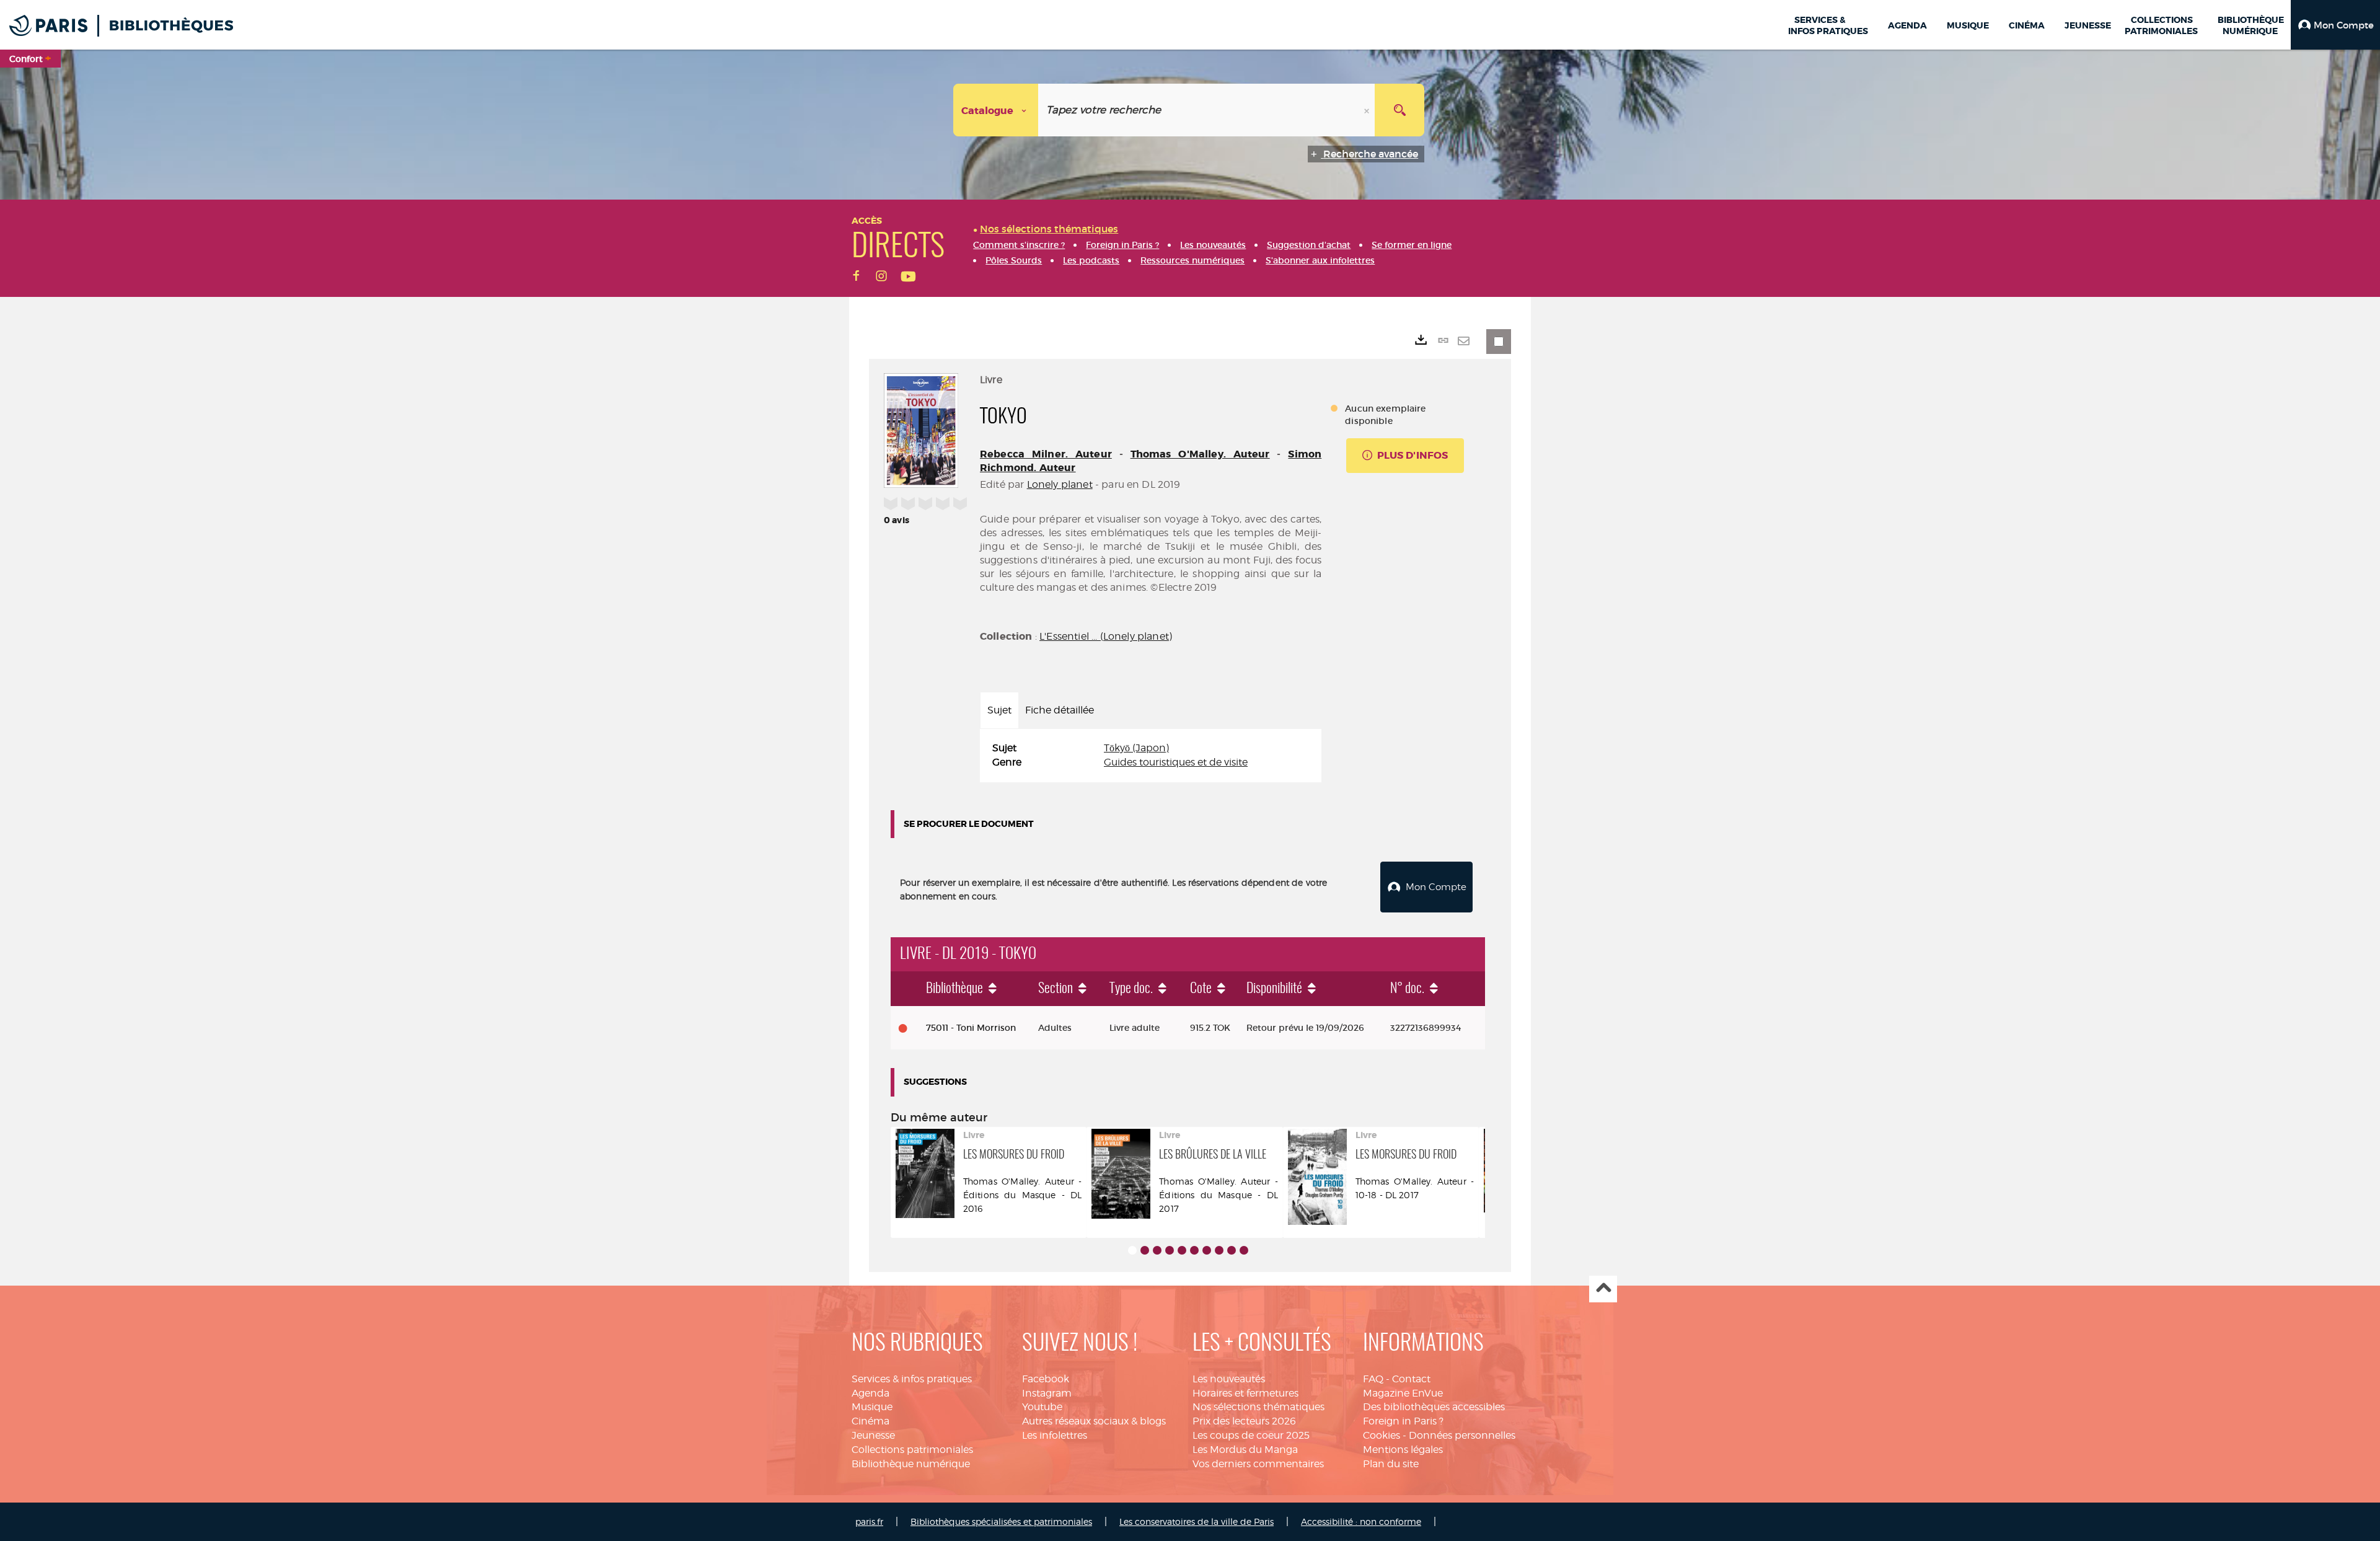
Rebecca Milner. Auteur (1046, 454)
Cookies (1382, 1435)
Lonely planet (1060, 484)
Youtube (1042, 1407)
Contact (1411, 1379)
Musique (872, 1407)
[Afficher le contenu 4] (1170, 1250)
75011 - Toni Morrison (971, 1028)
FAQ (1373, 1379)
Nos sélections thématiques (1258, 1407)
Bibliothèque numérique (911, 1464)
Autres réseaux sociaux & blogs (1094, 1421)
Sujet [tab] (999, 710)
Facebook (1046, 1379)
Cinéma (870, 1421)
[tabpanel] (1151, 756)
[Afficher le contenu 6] (1194, 1250)
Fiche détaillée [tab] (1060, 710)
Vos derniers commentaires (1258, 1464)
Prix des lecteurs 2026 (1244, 1421)
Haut (1603, 1289)
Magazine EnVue (1403, 1393)
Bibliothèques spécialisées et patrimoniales (1001, 1521)
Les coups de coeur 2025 (1251, 1435)
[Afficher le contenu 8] (1219, 1250)
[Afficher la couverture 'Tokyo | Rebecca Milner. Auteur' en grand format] (921, 428)
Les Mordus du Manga (1245, 1450)
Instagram (1047, 1393)
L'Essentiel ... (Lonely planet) (1106, 636)
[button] (2335, 25)
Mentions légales (1403, 1450)
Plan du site (1391, 1464)
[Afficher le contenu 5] (1182, 1250)
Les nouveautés (1229, 1379)
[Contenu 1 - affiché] (1132, 1250)
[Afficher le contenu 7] (1207, 1250)
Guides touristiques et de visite (1176, 762)
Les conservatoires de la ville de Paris (1197, 1521)
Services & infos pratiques (912, 1379)
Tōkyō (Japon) (1136, 748)
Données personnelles (1462, 1435)
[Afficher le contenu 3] (1157, 1250)
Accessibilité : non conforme (1361, 1521)
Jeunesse (873, 1435)
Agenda (870, 1393)
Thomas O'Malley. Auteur (1200, 454)
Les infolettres (1055, 1435)
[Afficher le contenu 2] (1145, 1250)
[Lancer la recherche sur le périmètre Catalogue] (1399, 110)
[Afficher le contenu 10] (1244, 1250)
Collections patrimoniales (912, 1450)
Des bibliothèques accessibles (1434, 1407)
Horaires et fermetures (1245, 1393)
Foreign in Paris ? (1403, 1421)
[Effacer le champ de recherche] (1368, 110)
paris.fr (869, 1521)
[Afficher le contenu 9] (1232, 1250)
